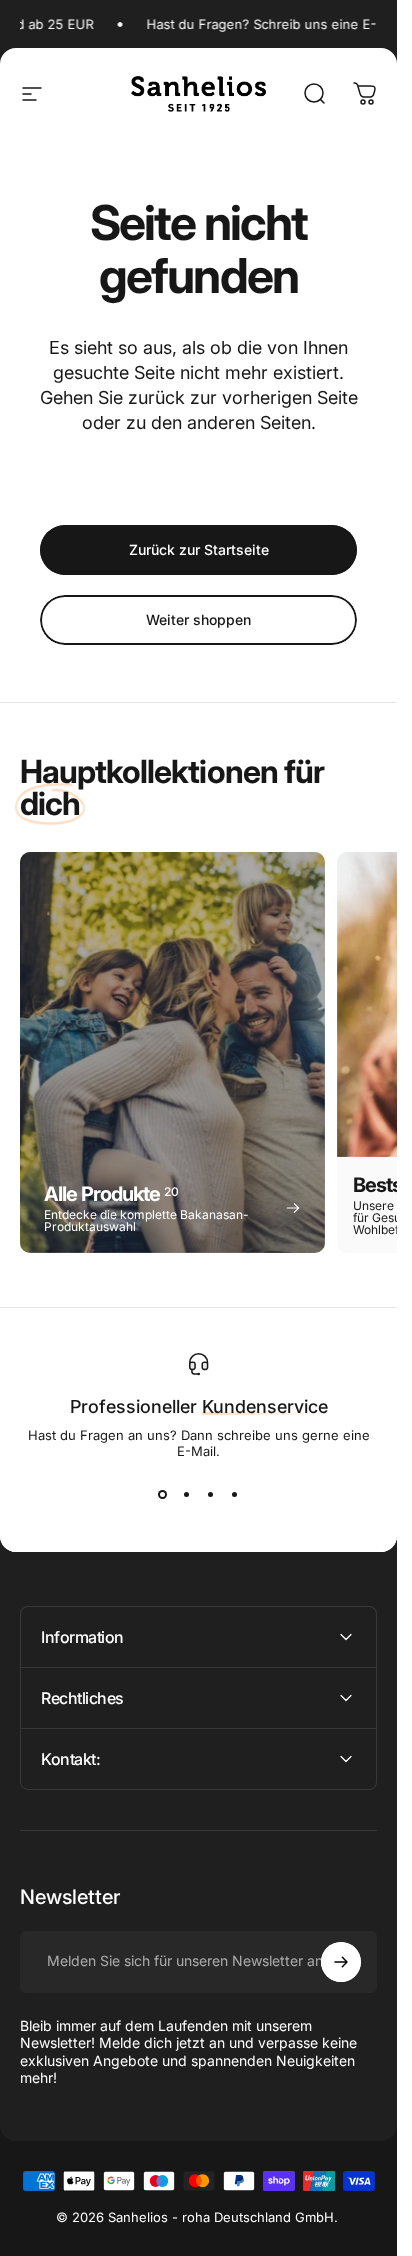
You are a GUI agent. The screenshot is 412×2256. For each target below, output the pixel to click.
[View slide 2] (187, 1495)
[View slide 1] (163, 1495)
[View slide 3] (211, 1495)
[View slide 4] (235, 1495)
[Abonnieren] (341, 1962)
